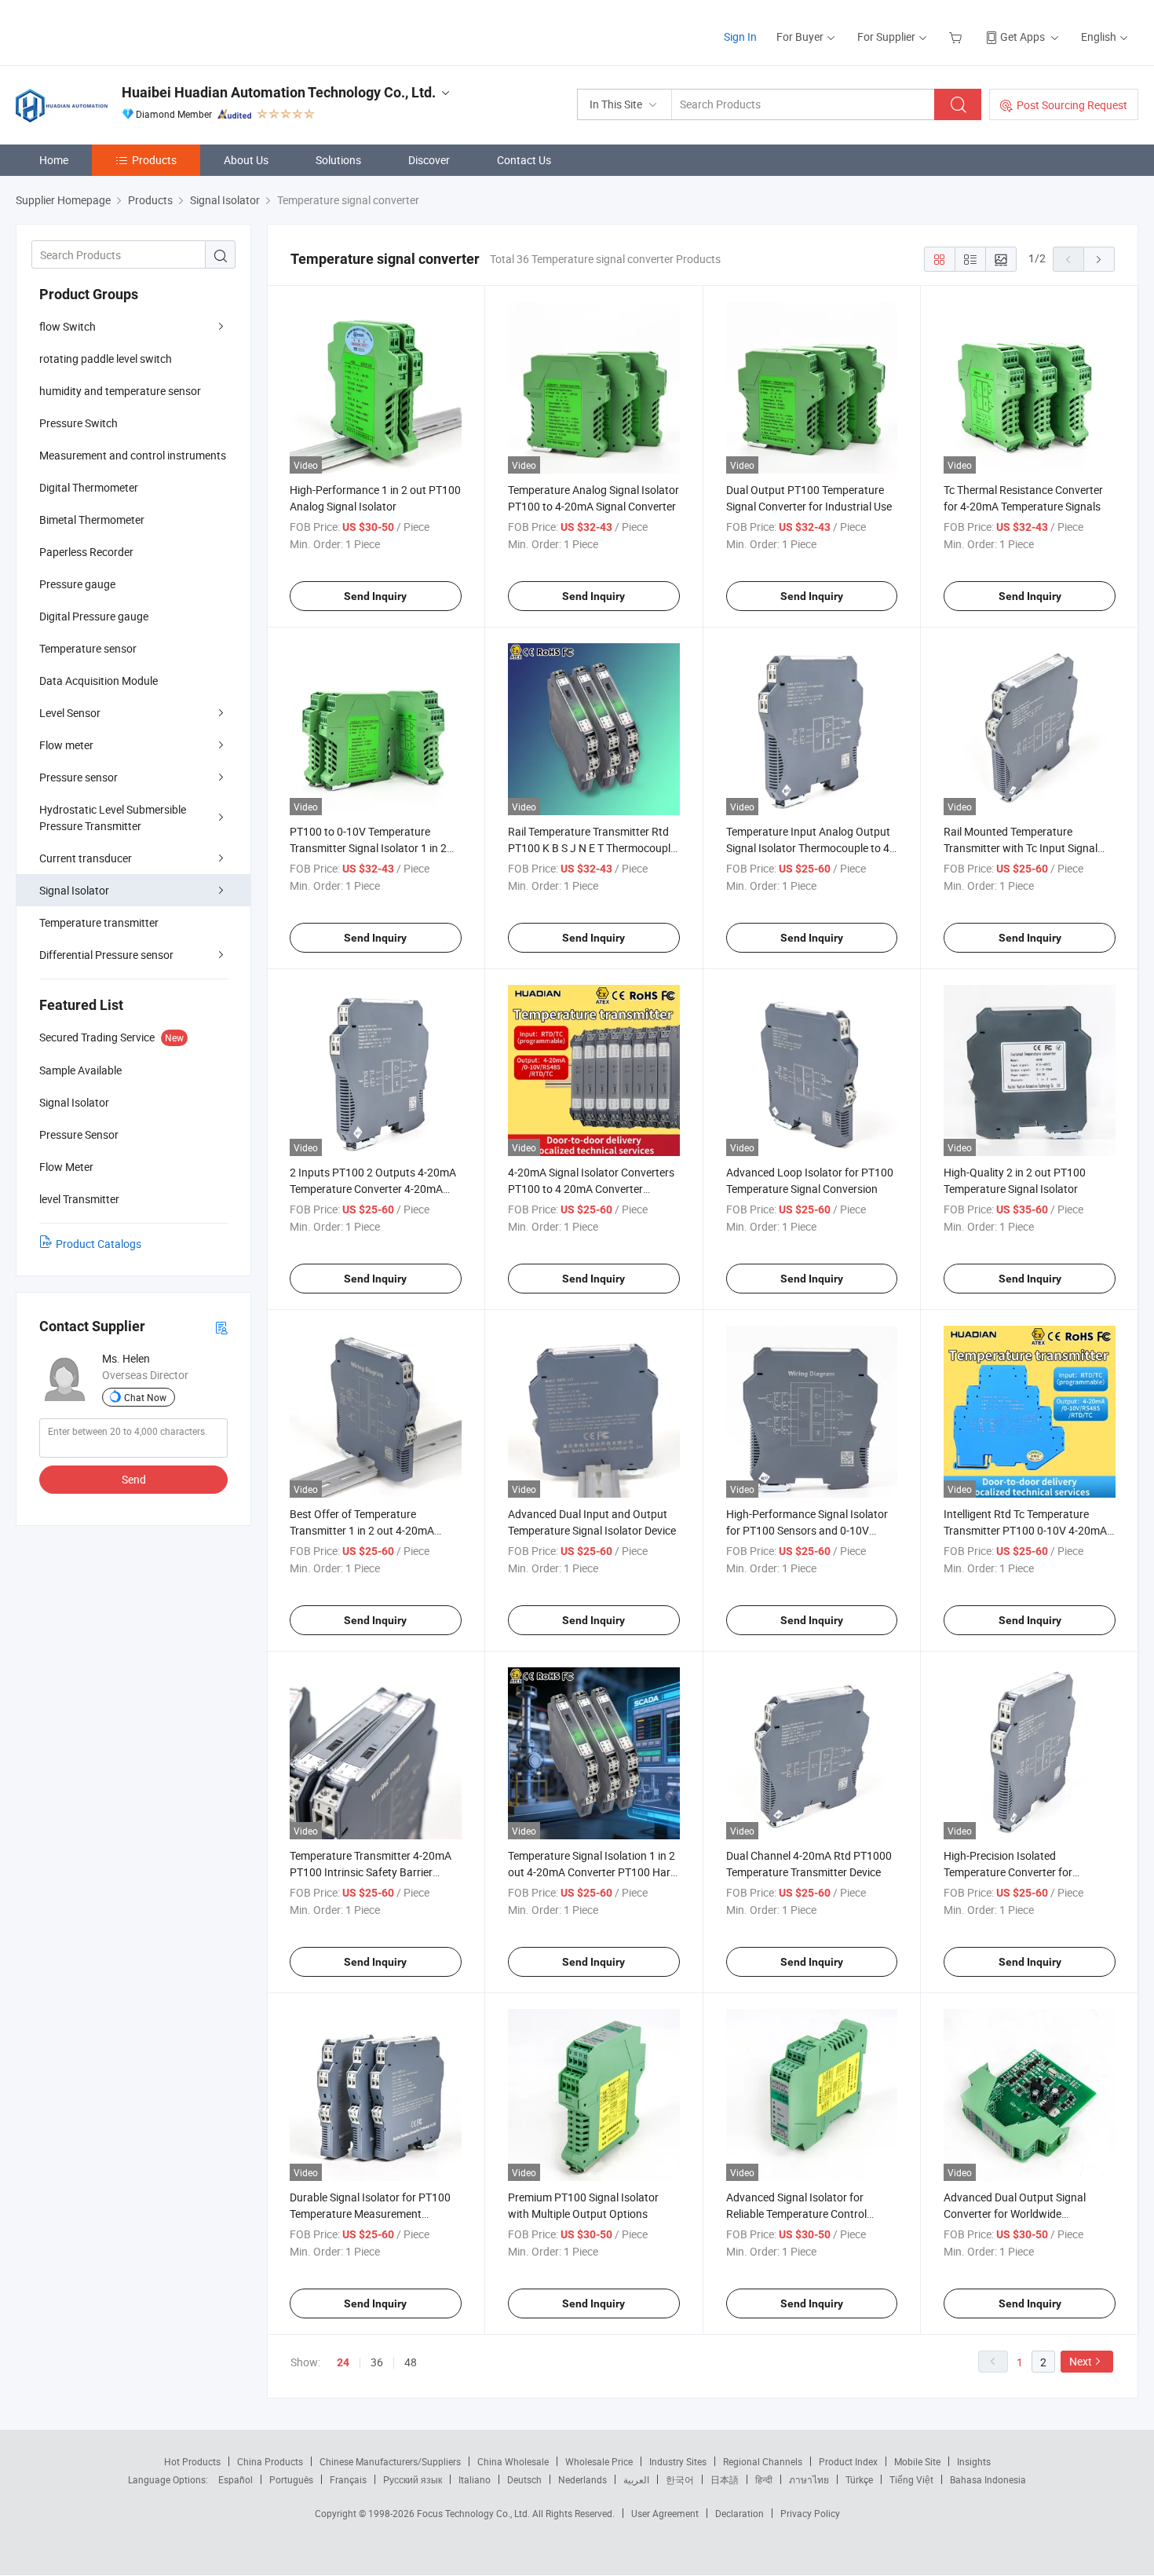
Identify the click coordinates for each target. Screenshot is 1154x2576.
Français (348, 2479)
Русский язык (413, 2479)
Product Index (848, 2461)
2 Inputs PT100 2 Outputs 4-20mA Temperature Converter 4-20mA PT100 (373, 1189)
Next (1081, 2361)
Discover (429, 160)
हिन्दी (764, 2479)
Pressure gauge (77, 584)
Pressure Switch (79, 423)
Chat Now (145, 1397)
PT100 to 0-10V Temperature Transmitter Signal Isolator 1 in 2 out (368, 848)
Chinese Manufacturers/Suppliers (390, 2461)
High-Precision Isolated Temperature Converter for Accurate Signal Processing (1010, 1872)
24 (343, 2362)
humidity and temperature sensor (120, 391)
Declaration (740, 2513)
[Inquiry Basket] (957, 37)
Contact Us (524, 160)
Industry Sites (678, 2461)
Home (54, 160)
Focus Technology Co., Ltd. (475, 2513)
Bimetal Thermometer (92, 520)
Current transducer (86, 858)
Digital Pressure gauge (94, 616)
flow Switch (68, 326)
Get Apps (1023, 37)
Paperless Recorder (86, 552)
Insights (974, 2461)
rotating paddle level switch (106, 359)
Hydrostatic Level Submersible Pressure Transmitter (113, 818)
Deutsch (524, 2479)
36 (377, 2362)
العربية (636, 2479)
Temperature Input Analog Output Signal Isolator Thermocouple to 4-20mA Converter (809, 848)
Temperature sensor (88, 648)
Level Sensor (70, 713)
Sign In (740, 37)
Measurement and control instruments (133, 455)
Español (236, 2479)
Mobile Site (917, 2461)
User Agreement (665, 2513)
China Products (270, 2461)
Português (291, 2479)
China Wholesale (513, 2461)
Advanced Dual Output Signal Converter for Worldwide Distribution (1015, 2214)
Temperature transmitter (99, 922)
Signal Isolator (74, 890)
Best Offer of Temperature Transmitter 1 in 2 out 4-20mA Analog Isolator (362, 1530)
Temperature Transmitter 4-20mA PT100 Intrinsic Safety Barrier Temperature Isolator (371, 1872)
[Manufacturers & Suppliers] (117, 31)
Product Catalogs (99, 1244)
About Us (246, 160)
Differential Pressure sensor (106, 955)
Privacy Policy (810, 2513)
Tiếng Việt (911, 2479)
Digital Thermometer (89, 487)
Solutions (338, 160)
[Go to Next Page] (1099, 259)
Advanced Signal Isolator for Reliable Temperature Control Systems (796, 2214)
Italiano (475, 2479)
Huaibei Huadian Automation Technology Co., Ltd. (279, 92)
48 (411, 2362)
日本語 (725, 2479)
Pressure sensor (79, 777)
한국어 (680, 2479)
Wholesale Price (599, 2461)
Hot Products (192, 2461)
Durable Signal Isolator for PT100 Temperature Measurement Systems (370, 2214)
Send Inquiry (375, 596)
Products (154, 160)
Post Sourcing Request (1072, 105)
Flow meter (66, 745)
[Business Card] (221, 1327)
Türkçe (859, 2479)
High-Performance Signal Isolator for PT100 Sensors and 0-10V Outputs (807, 1530)
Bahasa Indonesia (988, 2479)
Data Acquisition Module (99, 681)
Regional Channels (763, 2461)
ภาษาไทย (809, 2479)
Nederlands (582, 2479)
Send (134, 1479)
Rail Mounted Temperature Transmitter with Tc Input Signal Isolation (1021, 848)
